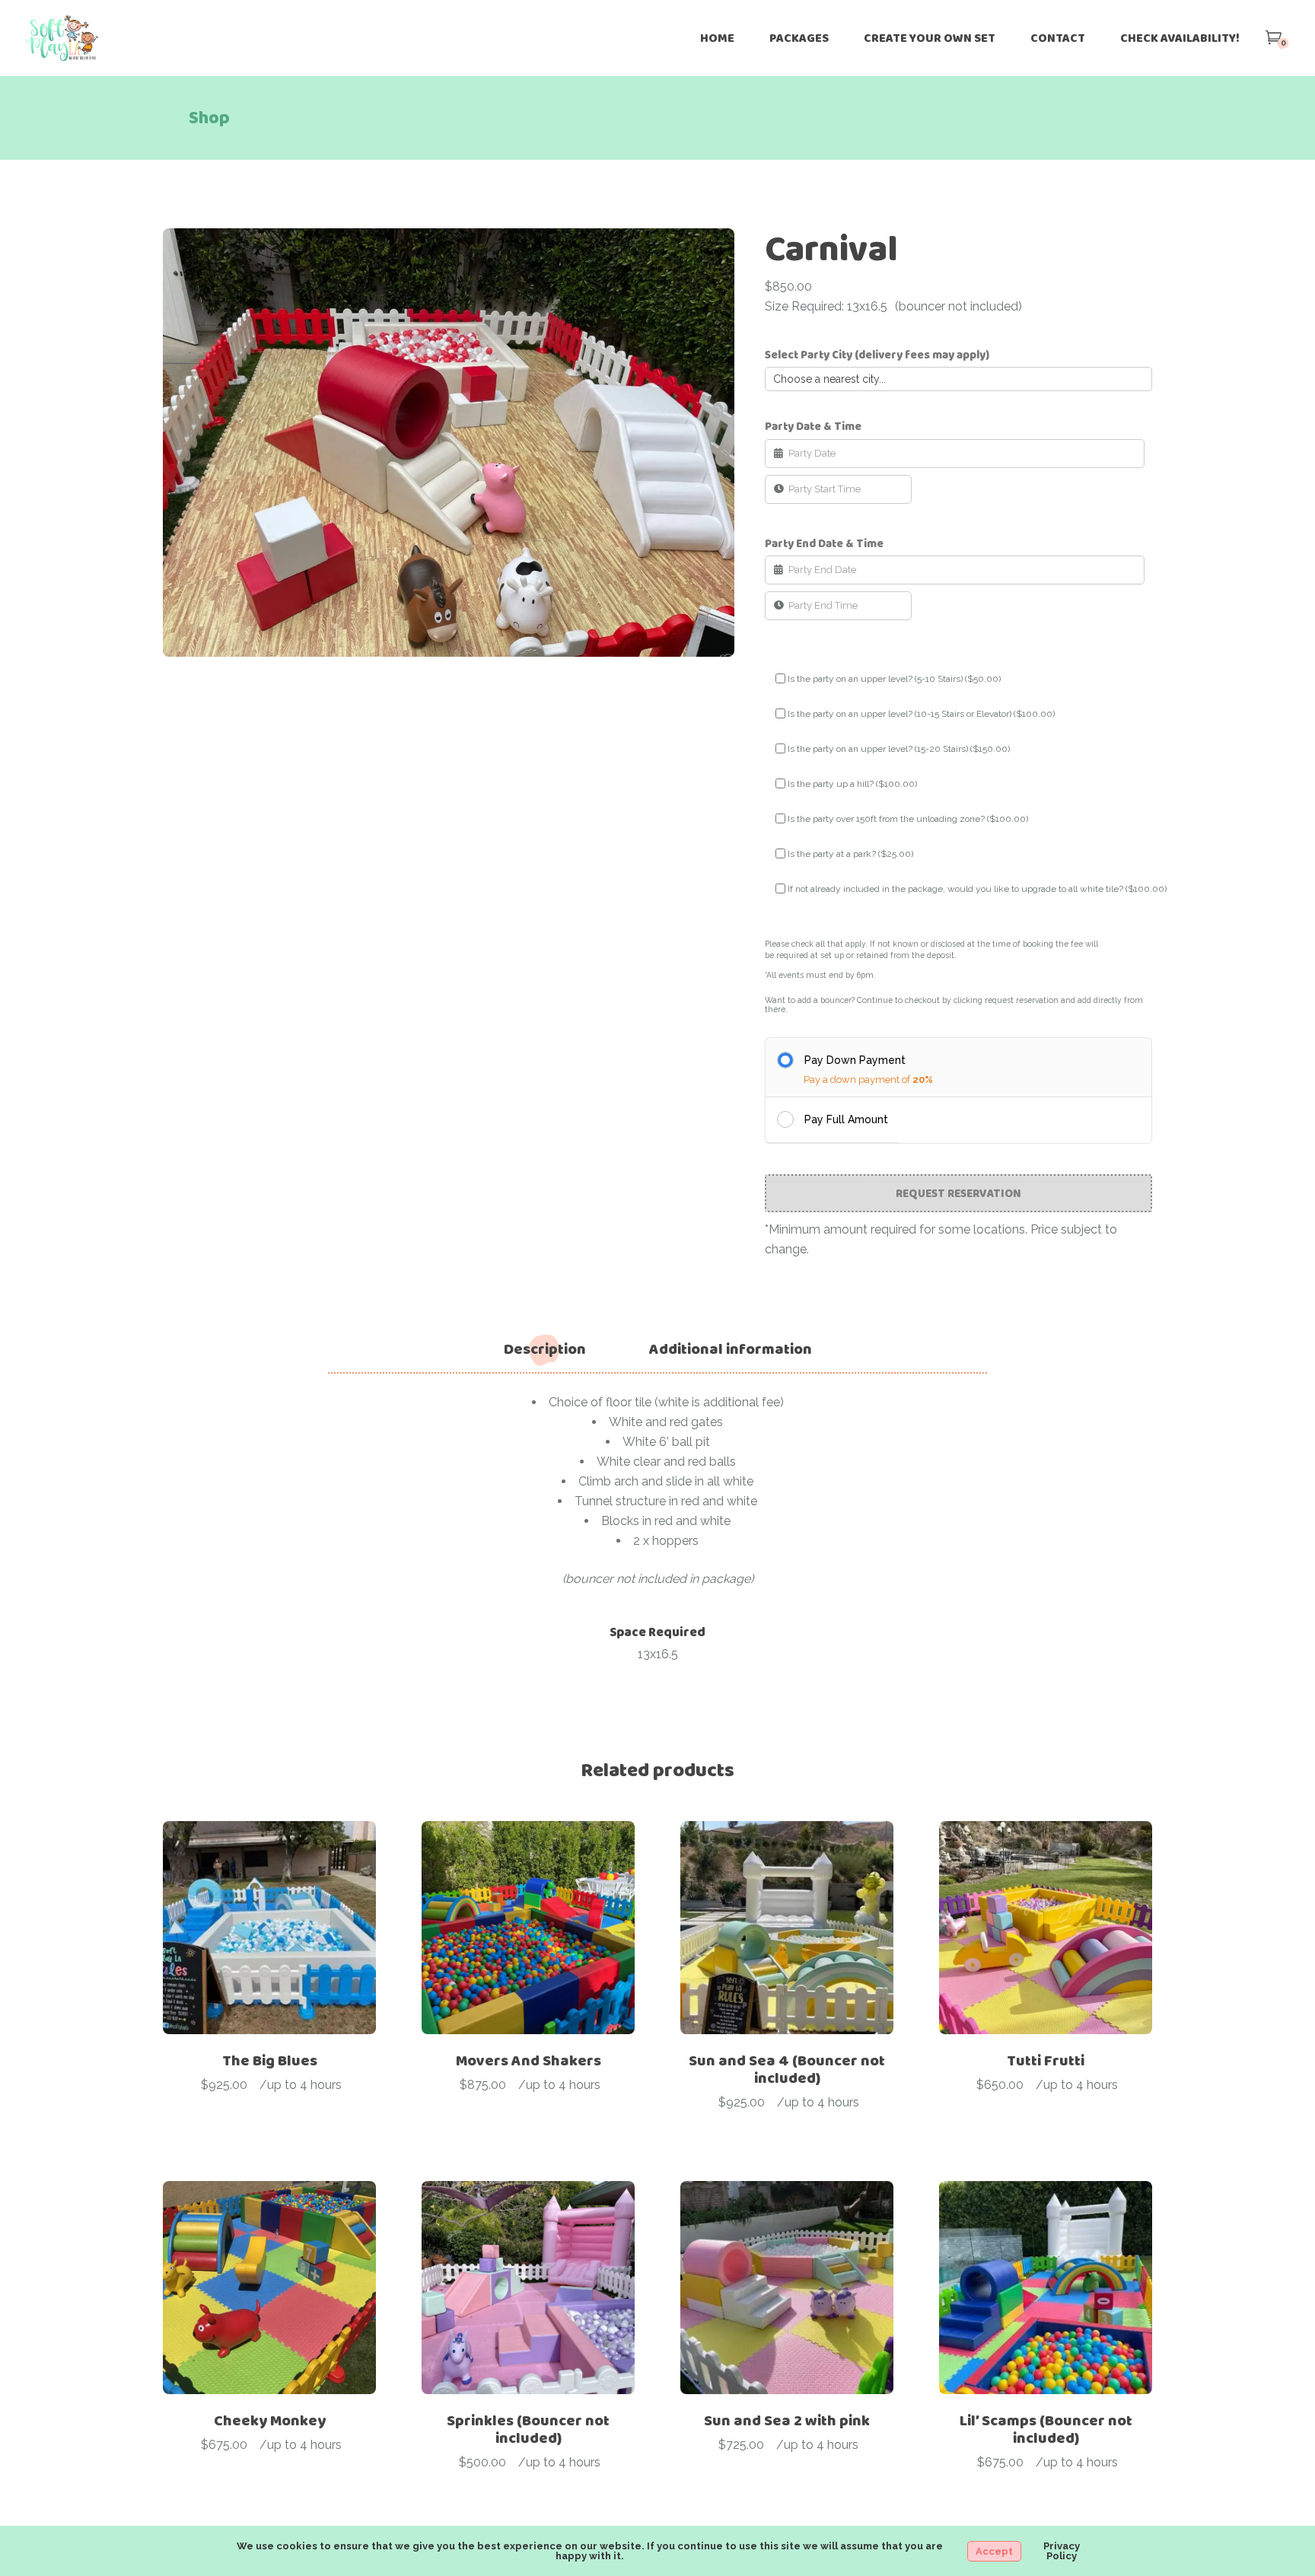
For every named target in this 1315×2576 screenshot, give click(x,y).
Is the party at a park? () (850, 854)
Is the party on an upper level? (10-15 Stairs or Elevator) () (921, 714)
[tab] (545, 1349)
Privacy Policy (1062, 2551)
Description (545, 1349)
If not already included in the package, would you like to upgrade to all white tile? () (977, 889)
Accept (994, 2551)
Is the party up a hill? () (852, 784)
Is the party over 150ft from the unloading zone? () (908, 819)
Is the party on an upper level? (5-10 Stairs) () (894, 679)
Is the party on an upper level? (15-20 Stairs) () (899, 749)
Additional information (731, 1349)
